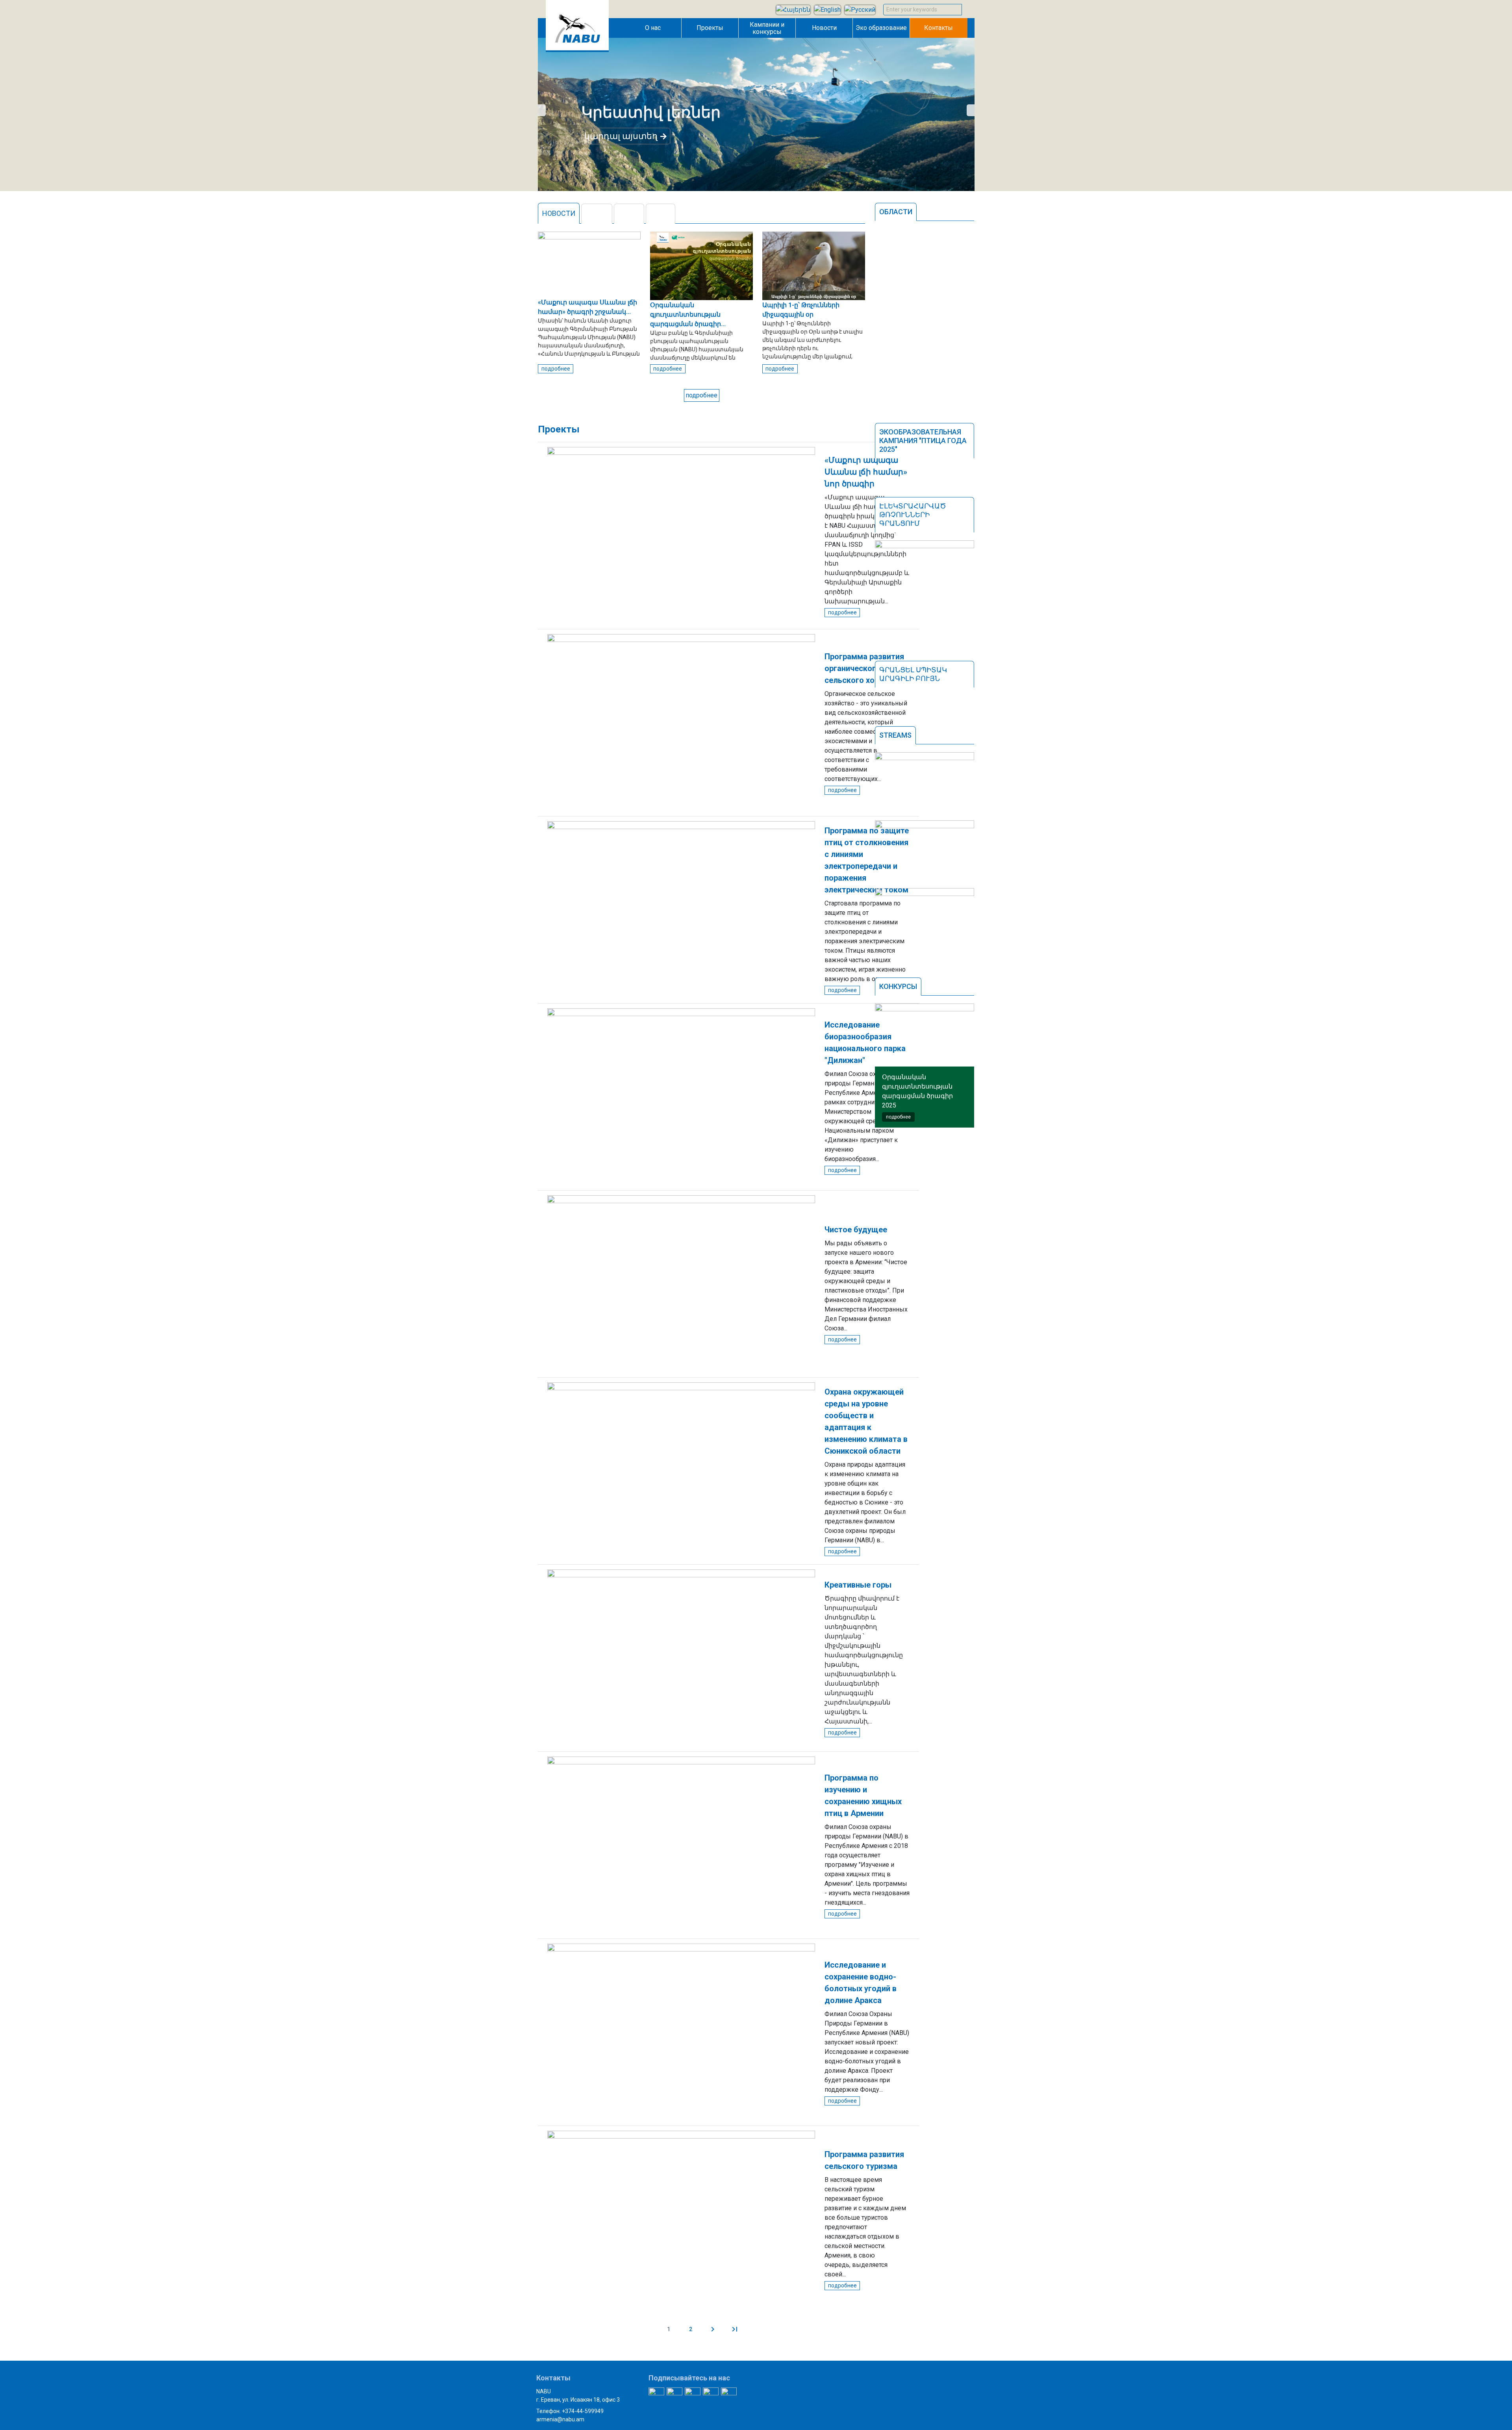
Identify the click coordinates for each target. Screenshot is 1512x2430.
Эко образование (881, 28)
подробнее (556, 369)
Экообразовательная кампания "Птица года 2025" (923, 441)
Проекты (710, 28)
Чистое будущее (856, 1230)
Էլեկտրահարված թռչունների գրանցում (913, 515)
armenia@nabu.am (560, 2419)
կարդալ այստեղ (621, 136)
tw (597, 214)
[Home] (577, 50)
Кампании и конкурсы (767, 28)
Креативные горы (858, 1585)
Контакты (939, 28)
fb (629, 214)
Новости (824, 28)
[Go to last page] (735, 2329)
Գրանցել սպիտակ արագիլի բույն (913, 674)
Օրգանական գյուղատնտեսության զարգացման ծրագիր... (688, 314)
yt (661, 214)
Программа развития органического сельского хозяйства (865, 668)
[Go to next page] (713, 2329)
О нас (653, 28)
